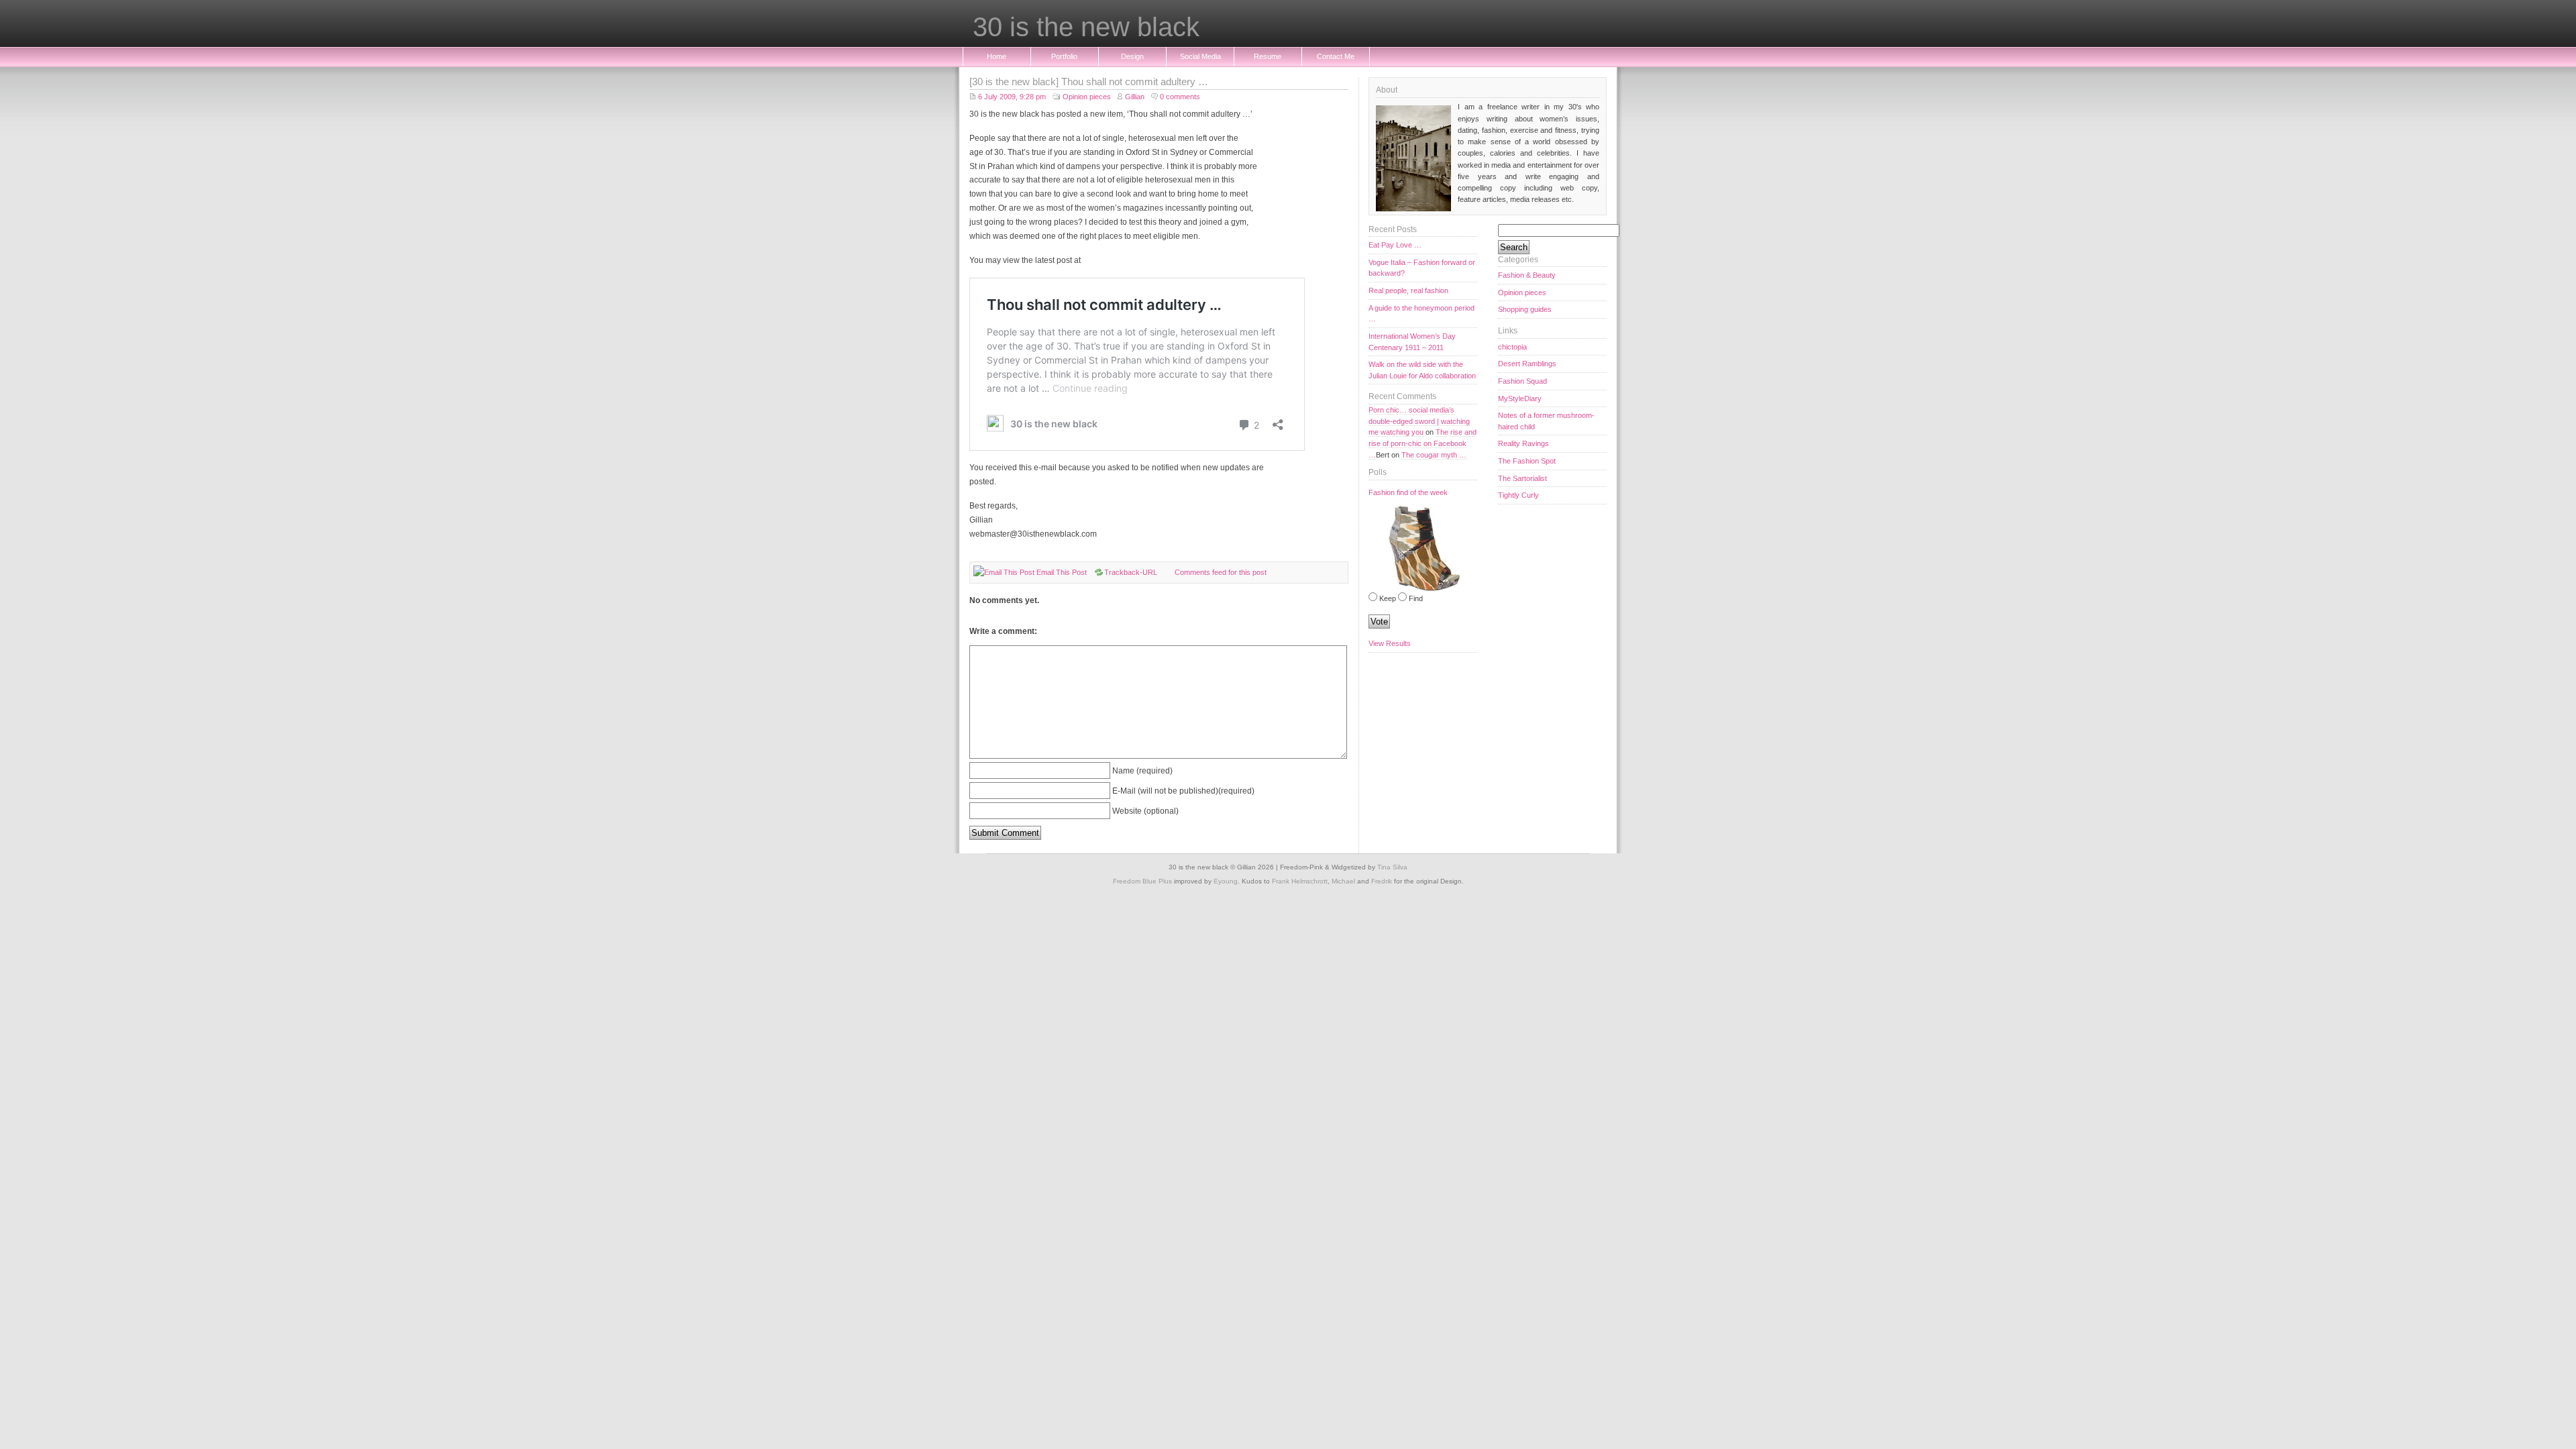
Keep (1388, 598)
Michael (1343, 881)
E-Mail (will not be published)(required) (1183, 791)
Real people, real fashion (1408, 290)
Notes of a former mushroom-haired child (1546, 421)
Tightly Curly (1518, 495)
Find (1416, 598)
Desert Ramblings (1527, 364)
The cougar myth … (1434, 455)
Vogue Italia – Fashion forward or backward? (1422, 268)
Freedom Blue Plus (1142, 881)
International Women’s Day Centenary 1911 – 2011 (1412, 342)
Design (1132, 56)
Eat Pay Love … (1395, 245)
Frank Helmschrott (1300, 881)
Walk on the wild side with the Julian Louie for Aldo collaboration (1422, 370)
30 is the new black (1086, 28)
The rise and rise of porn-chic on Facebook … (1423, 443)
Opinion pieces (1087, 97)
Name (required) (1142, 770)
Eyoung (1226, 881)
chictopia (1512, 347)
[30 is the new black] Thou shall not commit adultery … (1089, 82)
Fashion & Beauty (1527, 275)
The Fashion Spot (1527, 461)
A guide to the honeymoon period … (1421, 314)
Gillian (1135, 97)
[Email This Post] (1004, 572)
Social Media (1200, 56)
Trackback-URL (1131, 572)
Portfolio (1064, 56)
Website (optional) (1145, 811)
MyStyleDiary (1520, 398)
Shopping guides (1525, 309)
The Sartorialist (1522, 478)
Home (997, 56)
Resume (1268, 56)
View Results (1390, 643)
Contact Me (1336, 56)
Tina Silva (1392, 867)
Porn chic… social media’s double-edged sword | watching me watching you (1419, 421)
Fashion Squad (1522, 381)
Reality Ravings (1523, 443)
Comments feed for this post (1221, 572)
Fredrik (1382, 881)
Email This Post (1062, 572)
